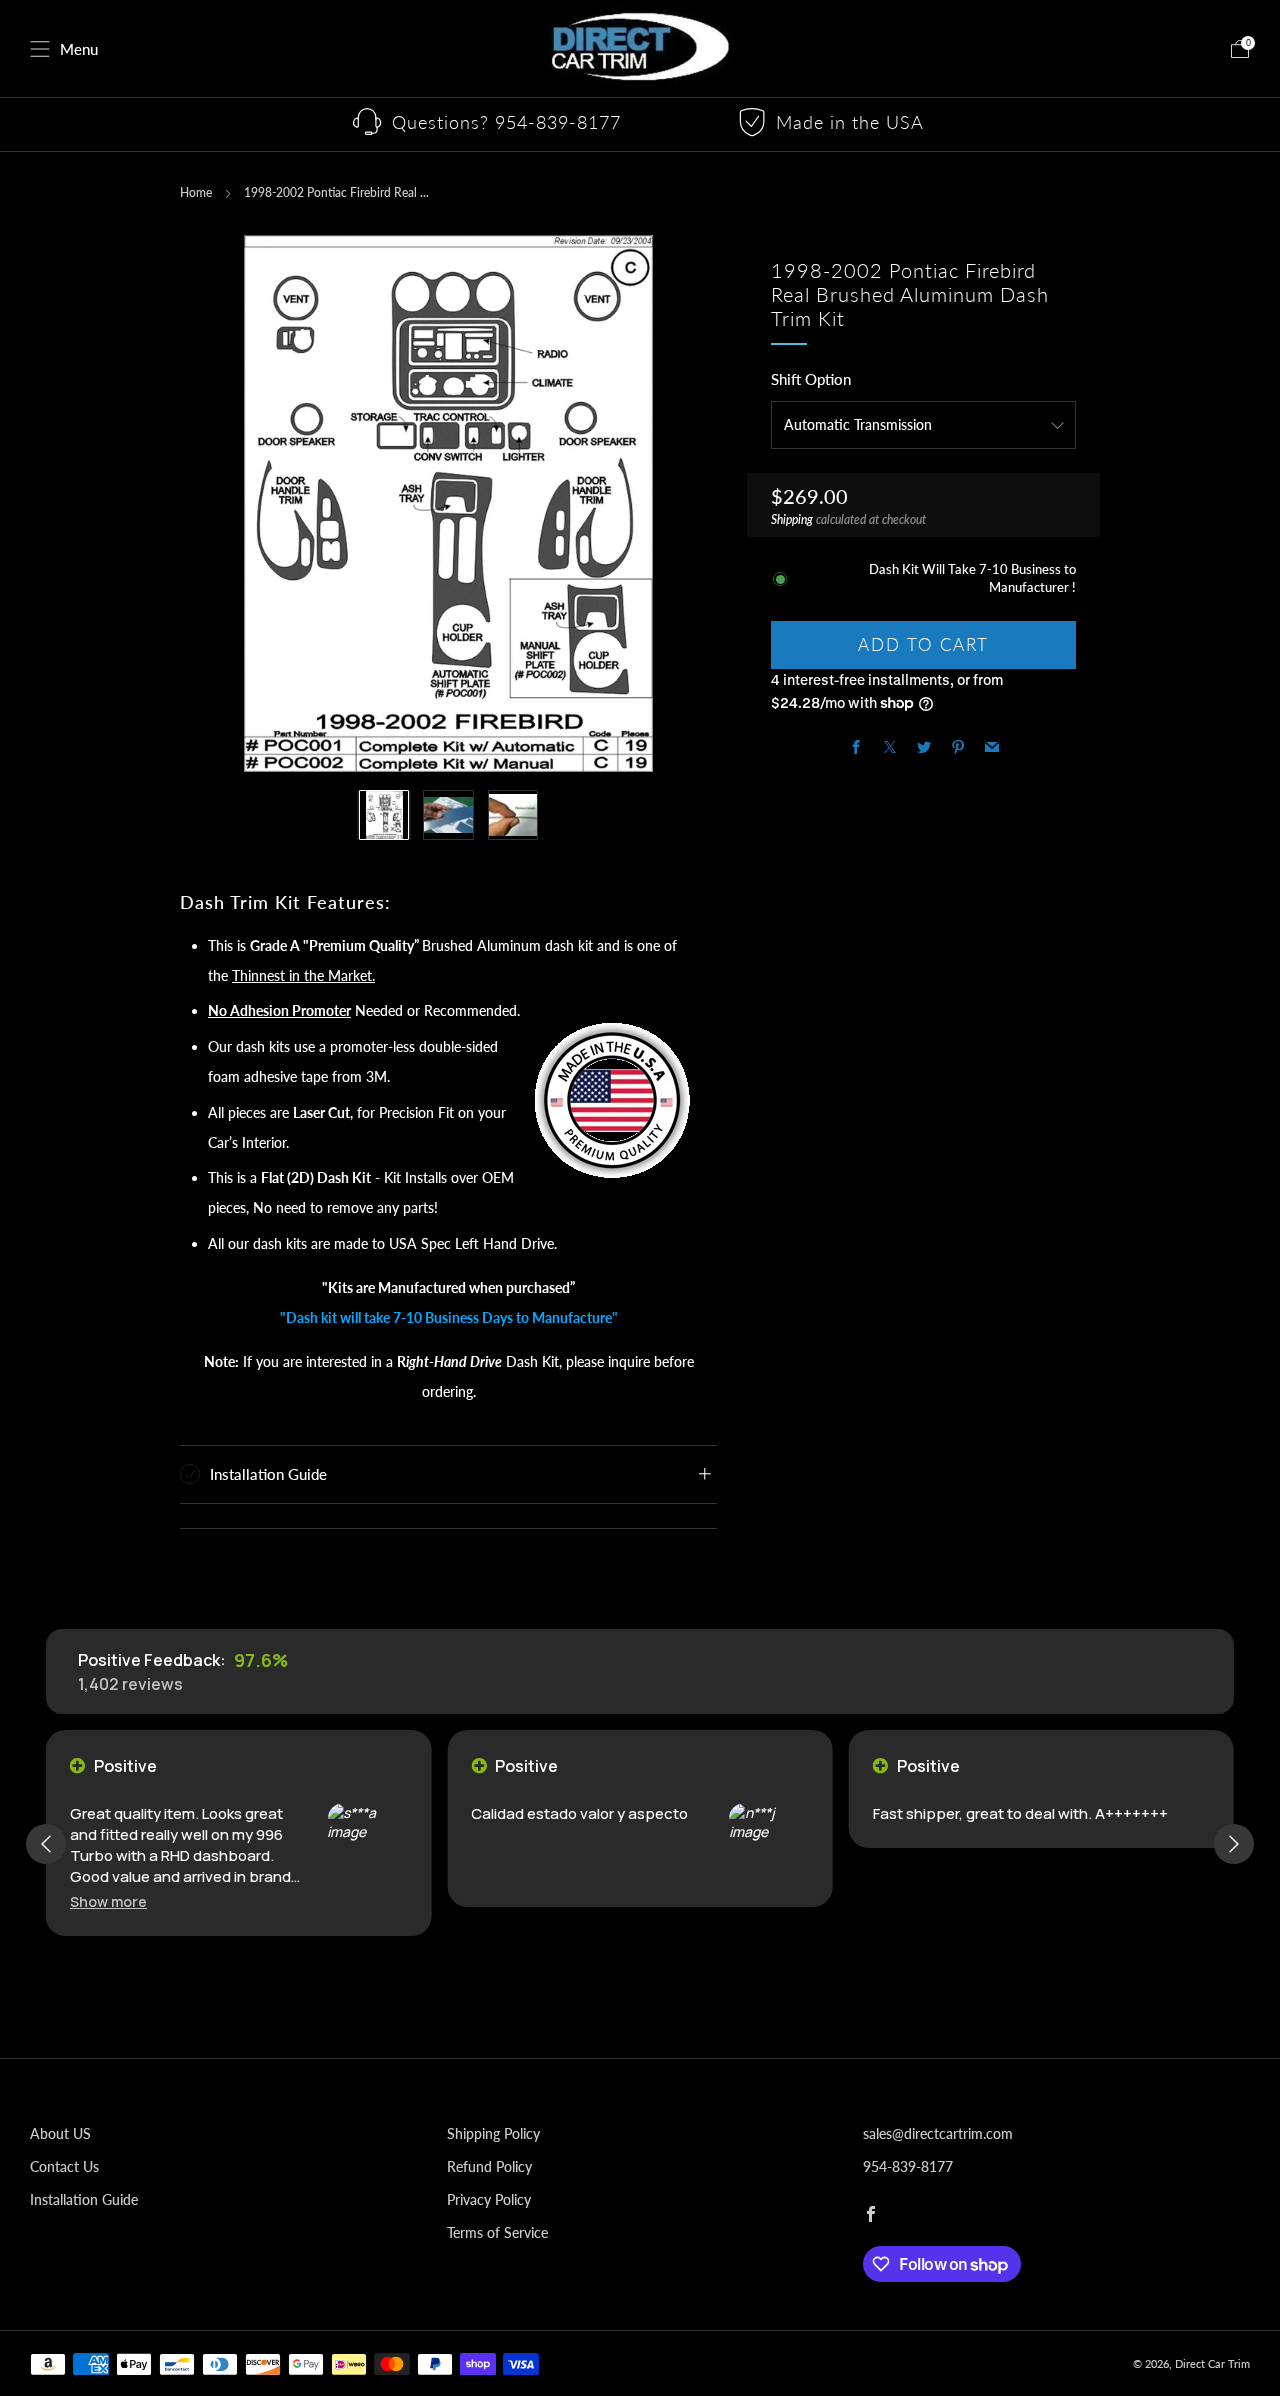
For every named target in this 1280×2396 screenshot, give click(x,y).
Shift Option (811, 379)
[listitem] (488, 124)
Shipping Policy (493, 2133)
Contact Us (64, 2166)
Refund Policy (489, 2166)
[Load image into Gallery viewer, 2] (448, 815)
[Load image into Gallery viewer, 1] (384, 815)
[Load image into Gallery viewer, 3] (513, 815)
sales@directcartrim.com (938, 2133)
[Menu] (40, 49)
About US (60, 2133)
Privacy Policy (489, 2199)
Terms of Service (497, 2232)
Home (196, 192)
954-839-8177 (908, 2166)
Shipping (792, 519)
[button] (108, 1901)
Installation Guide (84, 2199)
